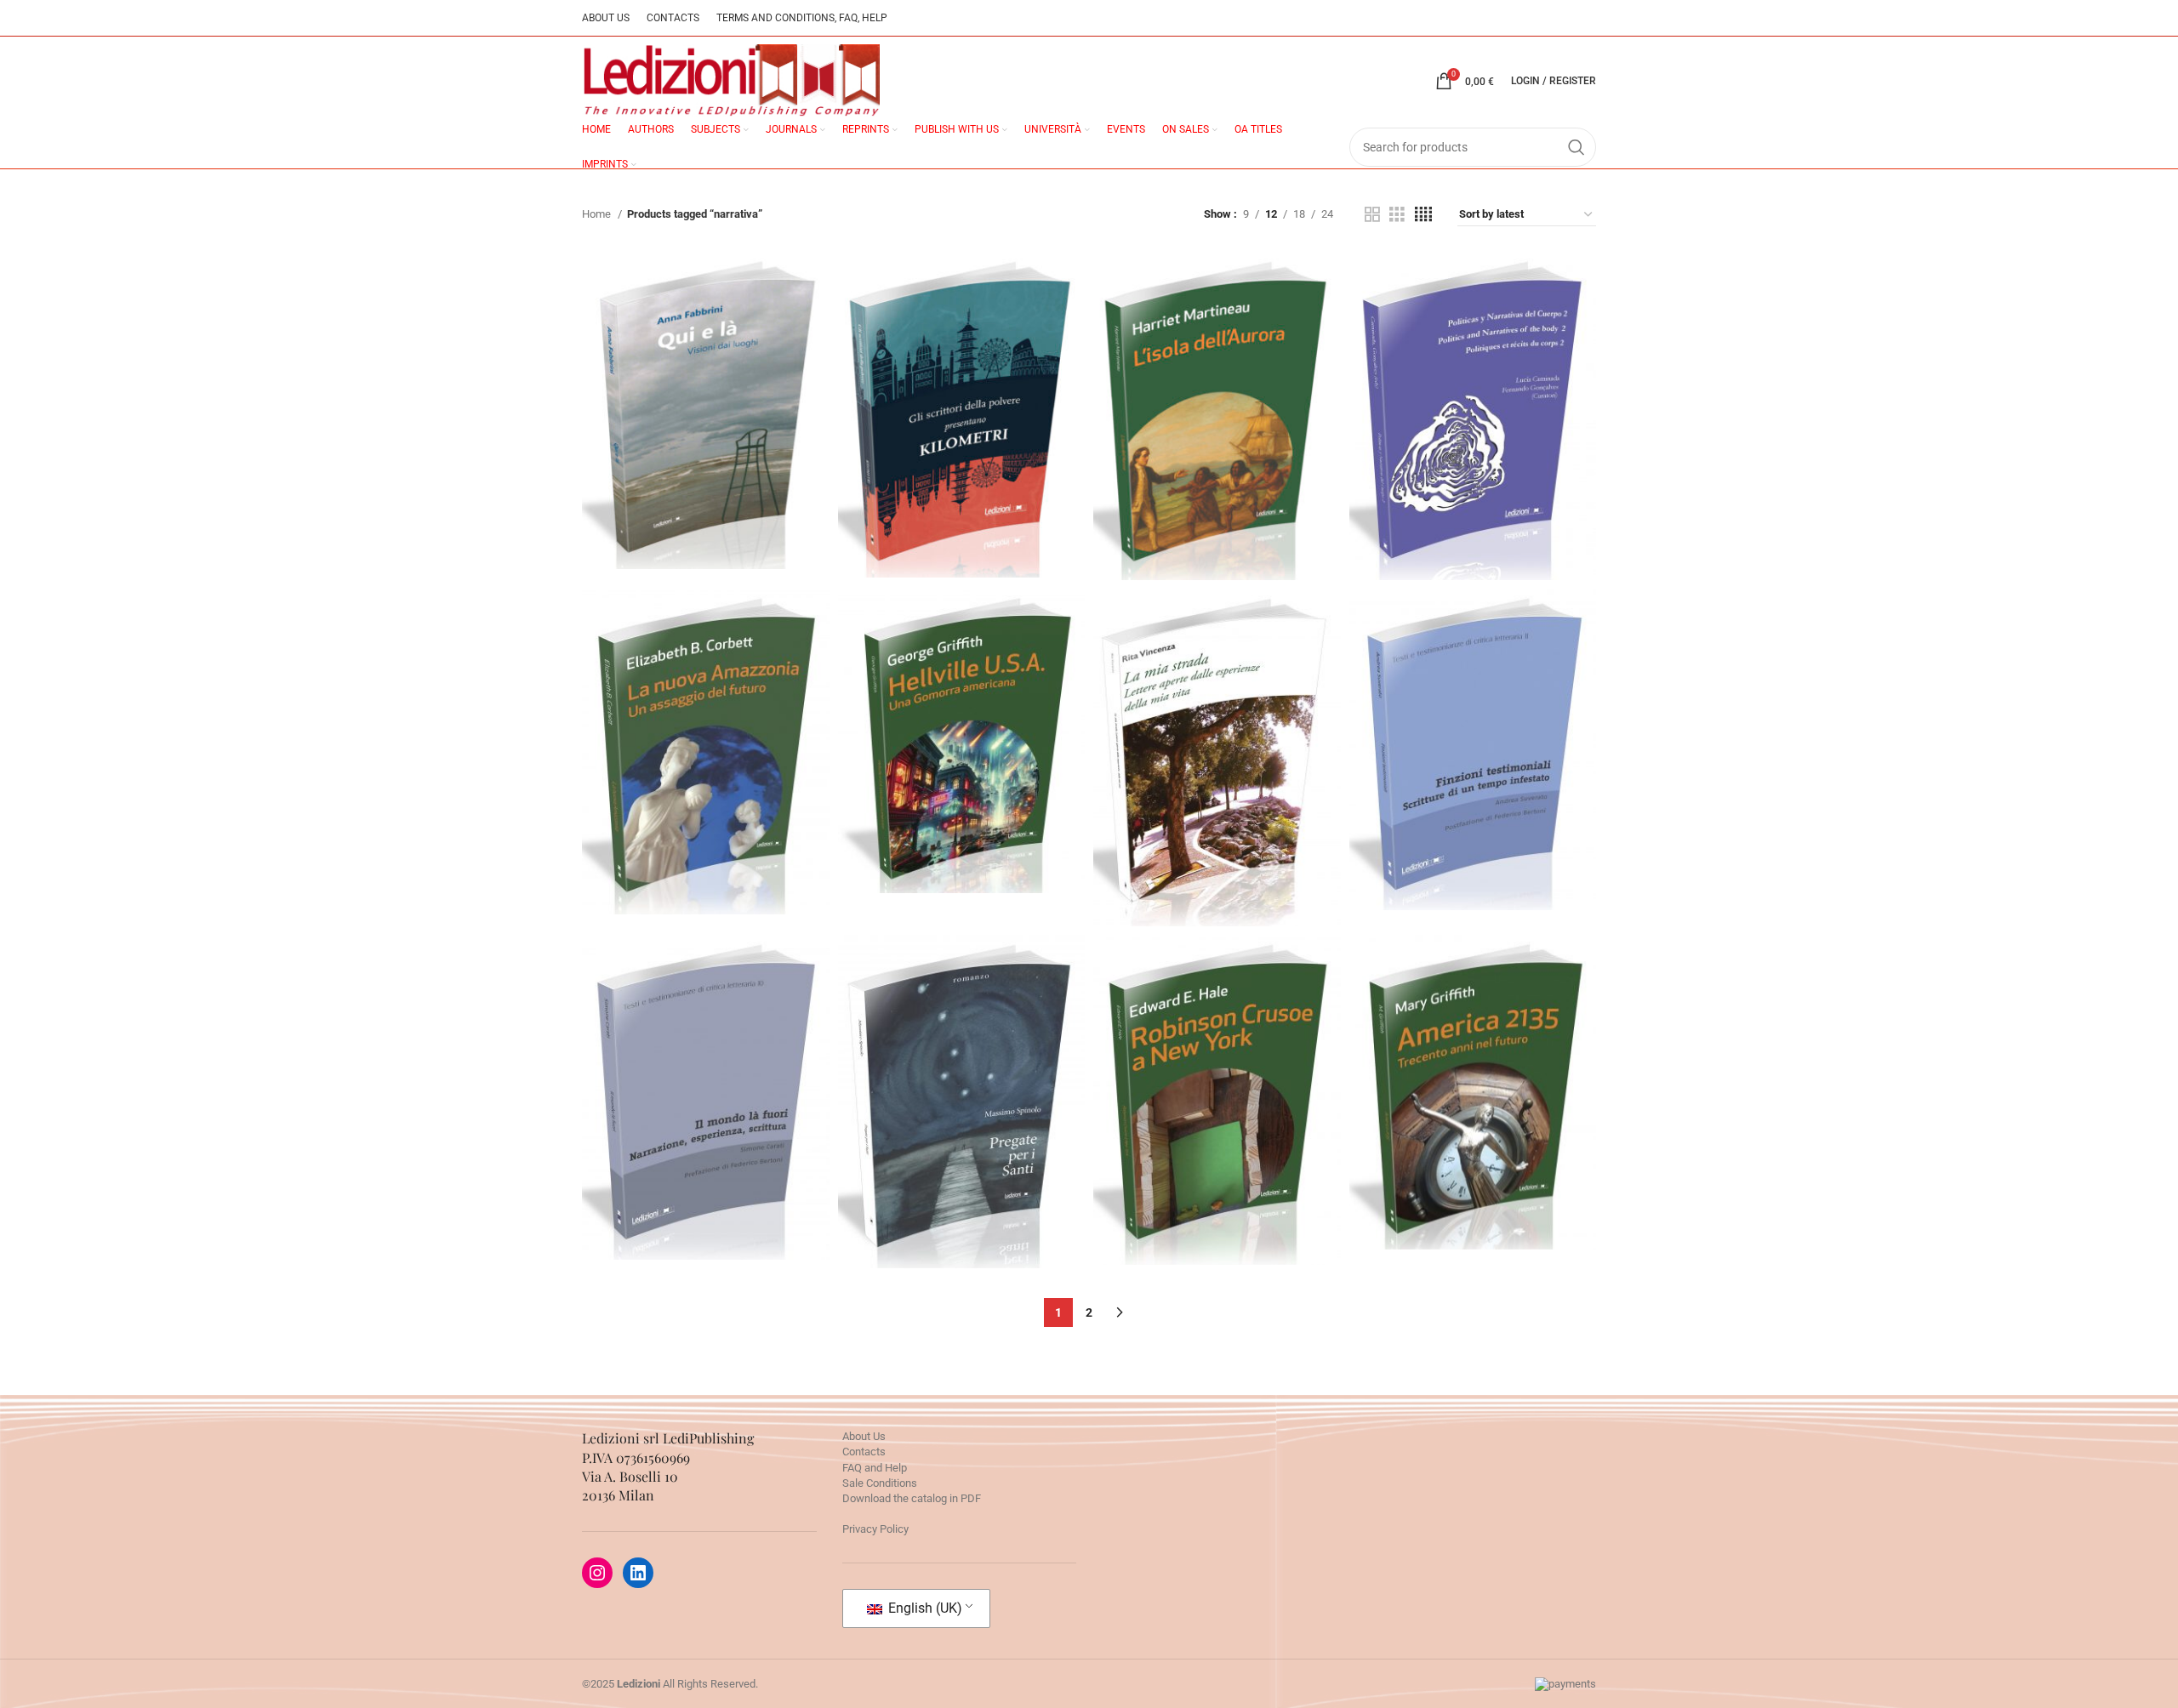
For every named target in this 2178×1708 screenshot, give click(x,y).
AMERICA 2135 (1473, 1039)
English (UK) (924, 1608)
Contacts (864, 1452)
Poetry (1217, 743)
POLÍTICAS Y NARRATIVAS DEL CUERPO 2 (1473, 352)
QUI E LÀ (706, 367)
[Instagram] (597, 1573)
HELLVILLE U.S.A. (961, 688)
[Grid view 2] (1372, 214)
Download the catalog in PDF (912, 1498)
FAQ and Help (875, 1468)
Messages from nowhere (1217, 423)
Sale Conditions (880, 1483)
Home (598, 214)
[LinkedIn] (638, 1573)
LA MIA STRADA (1217, 704)
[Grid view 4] (1423, 214)
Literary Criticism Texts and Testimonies (1473, 737)
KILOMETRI (961, 362)
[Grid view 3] (1397, 214)
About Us (864, 1436)
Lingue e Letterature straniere (1473, 416)
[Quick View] (655, 451)
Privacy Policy (875, 1529)
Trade (706, 405)
